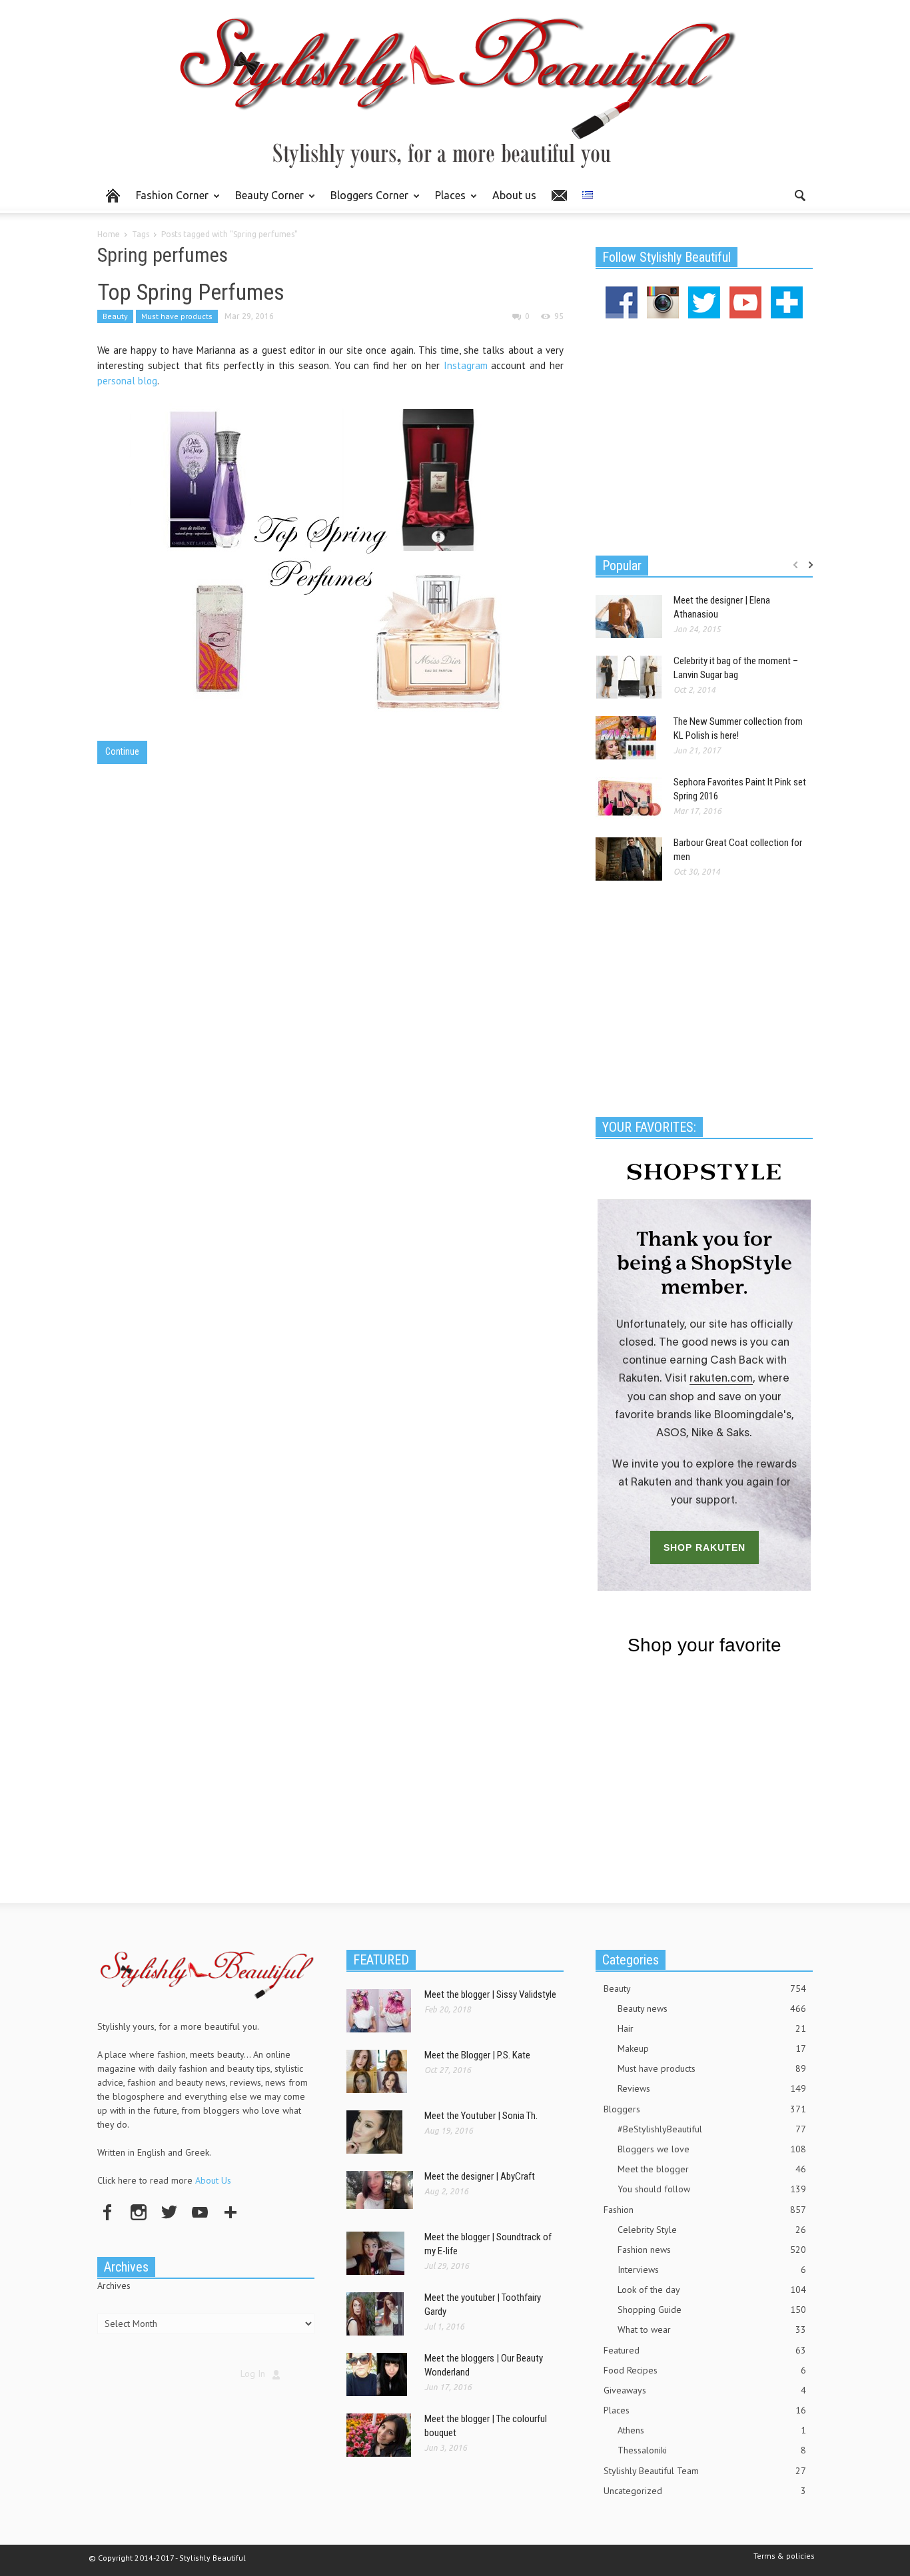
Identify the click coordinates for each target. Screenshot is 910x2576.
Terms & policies (784, 2556)
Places (447, 201)
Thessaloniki (712, 2450)
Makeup (712, 2048)
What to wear (712, 2330)
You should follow (712, 2189)
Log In (253, 2373)
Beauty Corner (266, 201)
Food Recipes (705, 2370)
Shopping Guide (712, 2310)
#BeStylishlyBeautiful (712, 2129)
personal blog (127, 381)
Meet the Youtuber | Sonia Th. (481, 2116)
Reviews (712, 2088)
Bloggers (705, 2109)
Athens (712, 2430)
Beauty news (712, 2008)
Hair (712, 2028)
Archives (114, 2286)
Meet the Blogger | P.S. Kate (477, 2055)
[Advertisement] (704, 435)
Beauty (115, 316)
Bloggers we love (712, 2149)
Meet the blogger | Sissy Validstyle (490, 1994)
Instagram (466, 365)
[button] (799, 195)
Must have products (177, 316)
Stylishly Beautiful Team (705, 2471)
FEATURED (381, 1960)
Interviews (712, 2270)
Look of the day (712, 2290)
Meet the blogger (712, 2169)
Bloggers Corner (366, 201)
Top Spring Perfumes (191, 292)
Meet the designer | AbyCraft (480, 2176)
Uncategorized (705, 2491)
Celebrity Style (712, 2230)
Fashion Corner (169, 201)
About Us (213, 2180)
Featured (705, 2350)
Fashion (705, 2210)
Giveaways (705, 2390)
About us (514, 195)
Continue (122, 751)
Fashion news (712, 2250)
